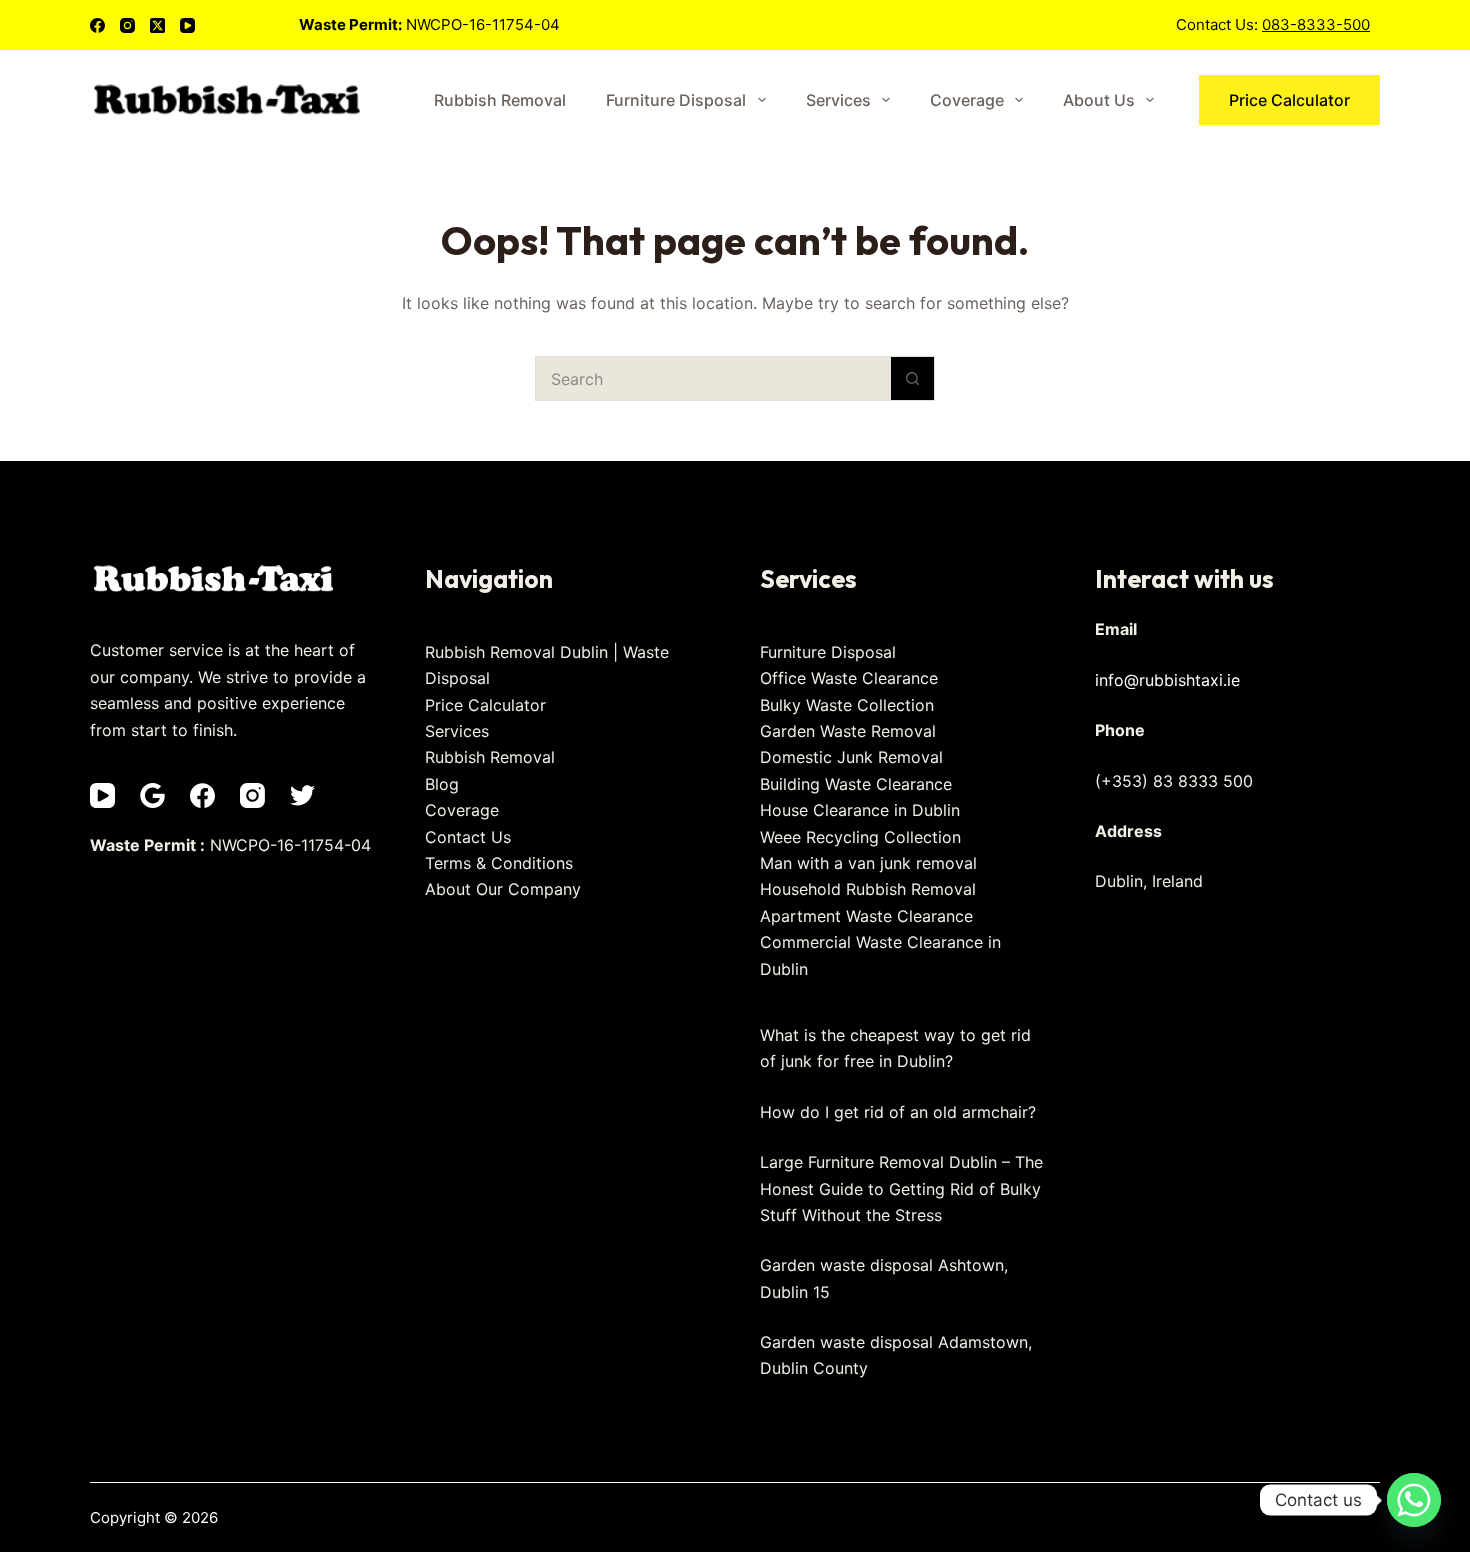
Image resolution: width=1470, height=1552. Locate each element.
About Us (1099, 100)
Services (838, 100)
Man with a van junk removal (868, 863)
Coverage (967, 100)
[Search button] (912, 378)
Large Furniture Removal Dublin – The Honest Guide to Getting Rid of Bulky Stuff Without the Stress (901, 1188)
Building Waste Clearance (856, 784)
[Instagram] (127, 25)
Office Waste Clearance (849, 678)
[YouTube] (187, 25)
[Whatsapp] (1414, 1500)
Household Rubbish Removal (868, 889)
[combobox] (713, 378)
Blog (442, 784)
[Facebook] (97, 25)
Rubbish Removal (500, 100)
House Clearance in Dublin (860, 810)
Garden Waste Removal (848, 731)
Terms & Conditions (499, 863)
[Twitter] (302, 795)
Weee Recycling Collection (860, 837)
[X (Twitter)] (157, 25)
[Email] (152, 795)
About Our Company (503, 889)
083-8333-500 (1316, 24)
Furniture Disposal (676, 100)
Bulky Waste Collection (847, 705)
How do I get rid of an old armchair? (898, 1112)
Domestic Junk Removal (851, 757)
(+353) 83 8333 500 (1174, 781)
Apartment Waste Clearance (866, 916)
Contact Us (468, 837)
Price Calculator (1289, 100)
